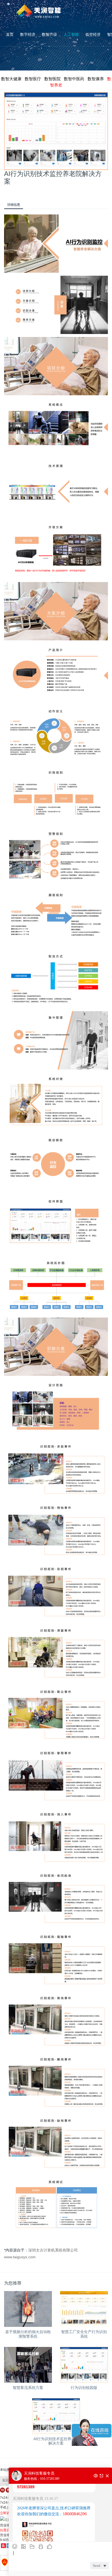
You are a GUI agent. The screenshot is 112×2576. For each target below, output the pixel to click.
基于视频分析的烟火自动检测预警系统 (28, 2334)
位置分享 (7, 2530)
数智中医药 (74, 79)
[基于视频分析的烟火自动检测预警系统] (28, 2309)
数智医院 (52, 79)
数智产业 (49, 34)
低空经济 (93, 34)
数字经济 (28, 34)
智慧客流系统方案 (28, 2388)
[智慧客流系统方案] (28, 2365)
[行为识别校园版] (84, 2365)
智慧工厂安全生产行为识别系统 (84, 2334)
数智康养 (96, 79)
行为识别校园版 (84, 2388)
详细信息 (14, 205)
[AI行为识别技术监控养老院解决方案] (56, 2416)
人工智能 (71, 34)
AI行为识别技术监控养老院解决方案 (56, 2441)
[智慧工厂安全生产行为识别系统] (84, 2309)
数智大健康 (11, 79)
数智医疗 (33, 79)
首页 (10, 34)
